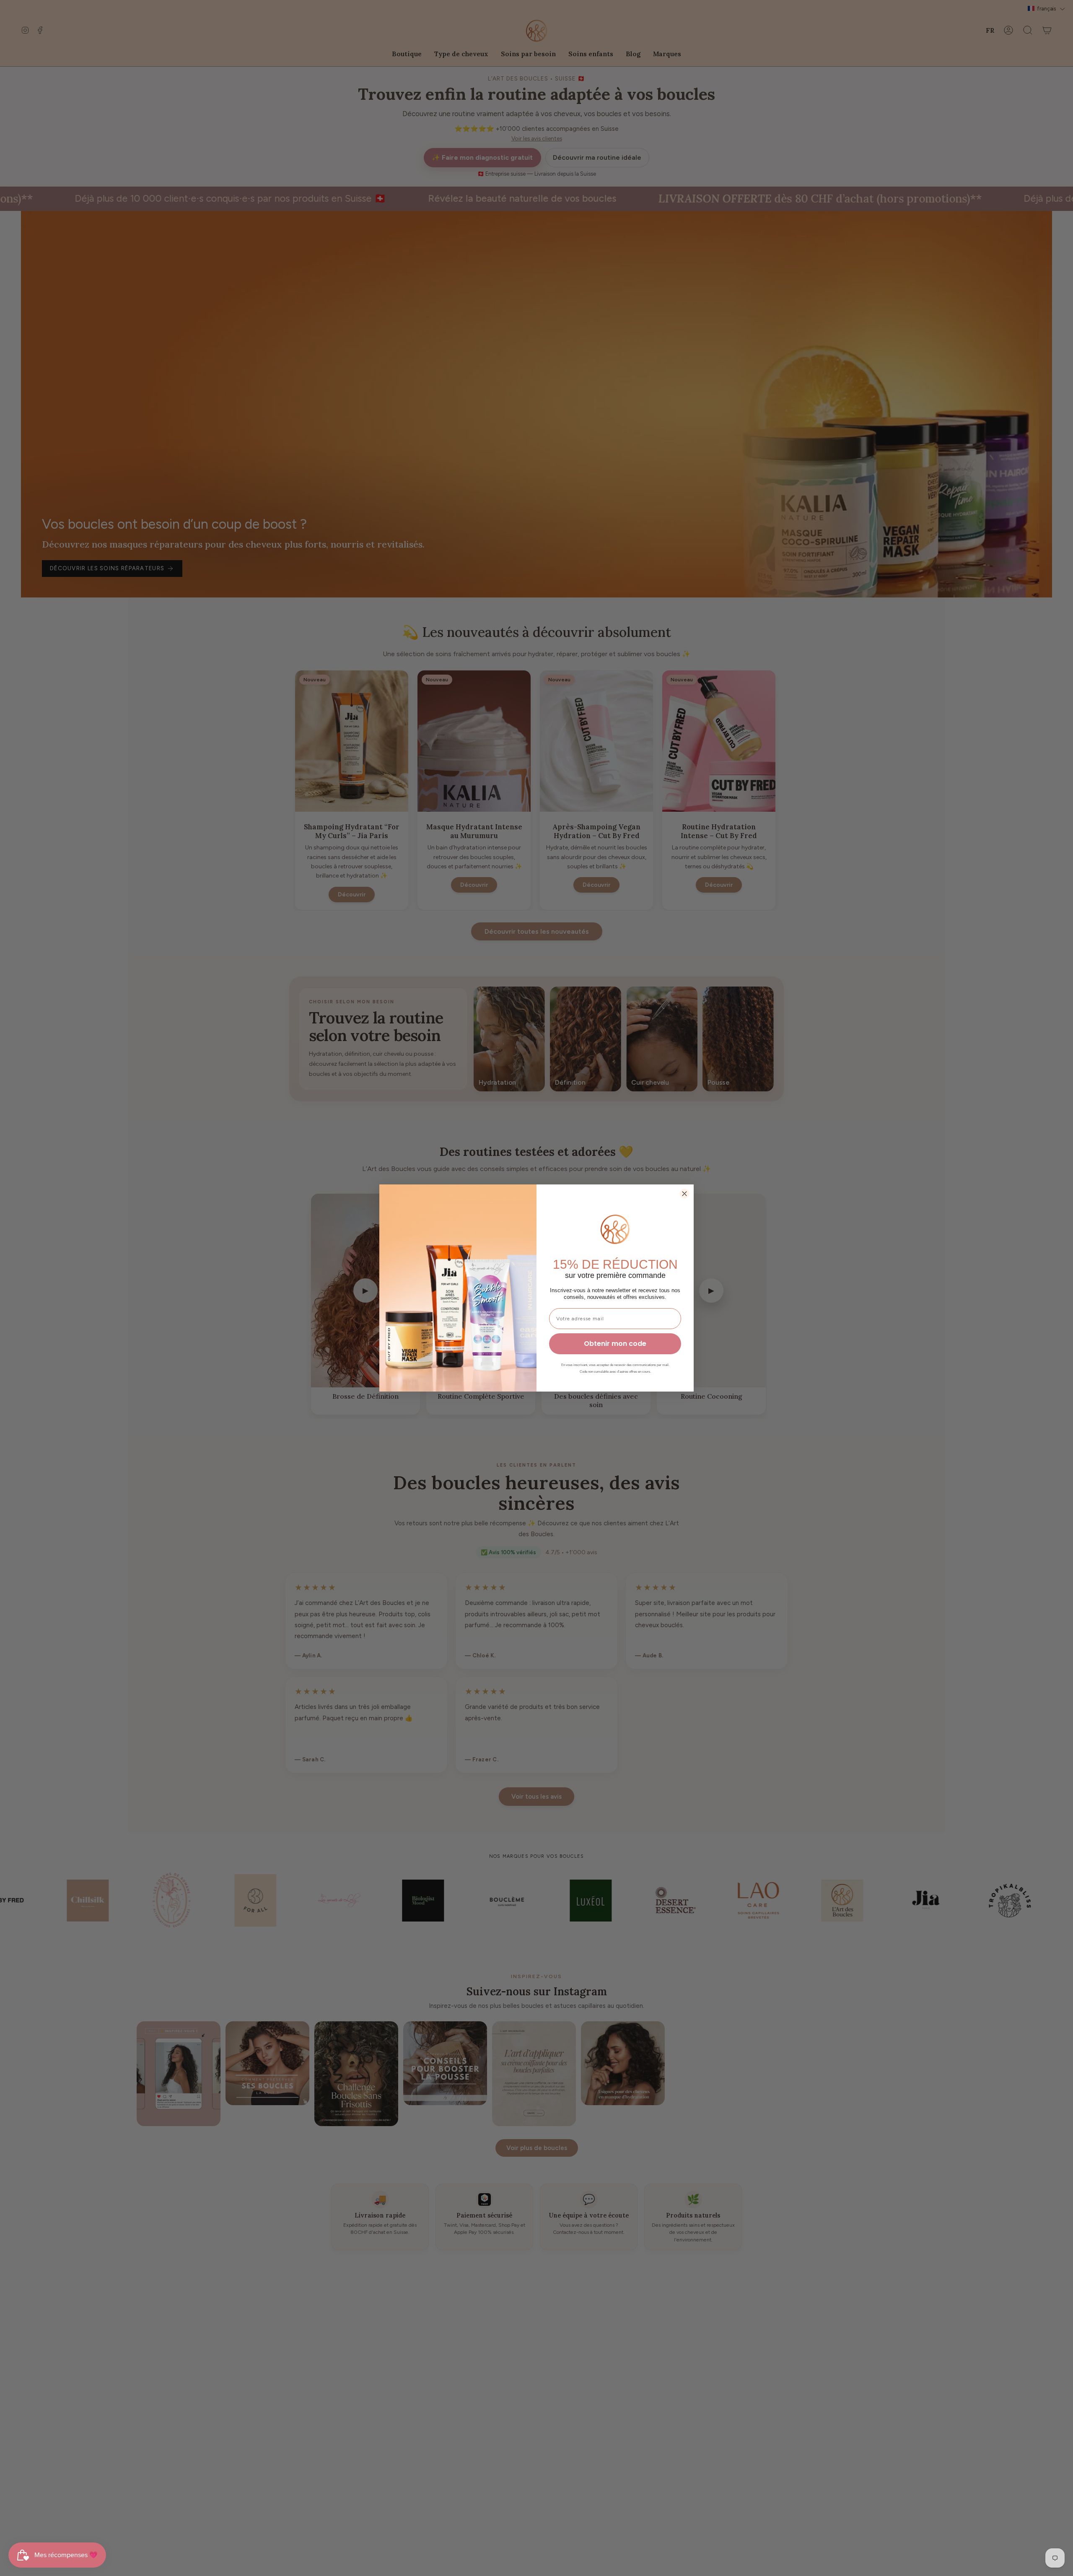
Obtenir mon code (615, 1344)
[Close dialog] (684, 1194)
